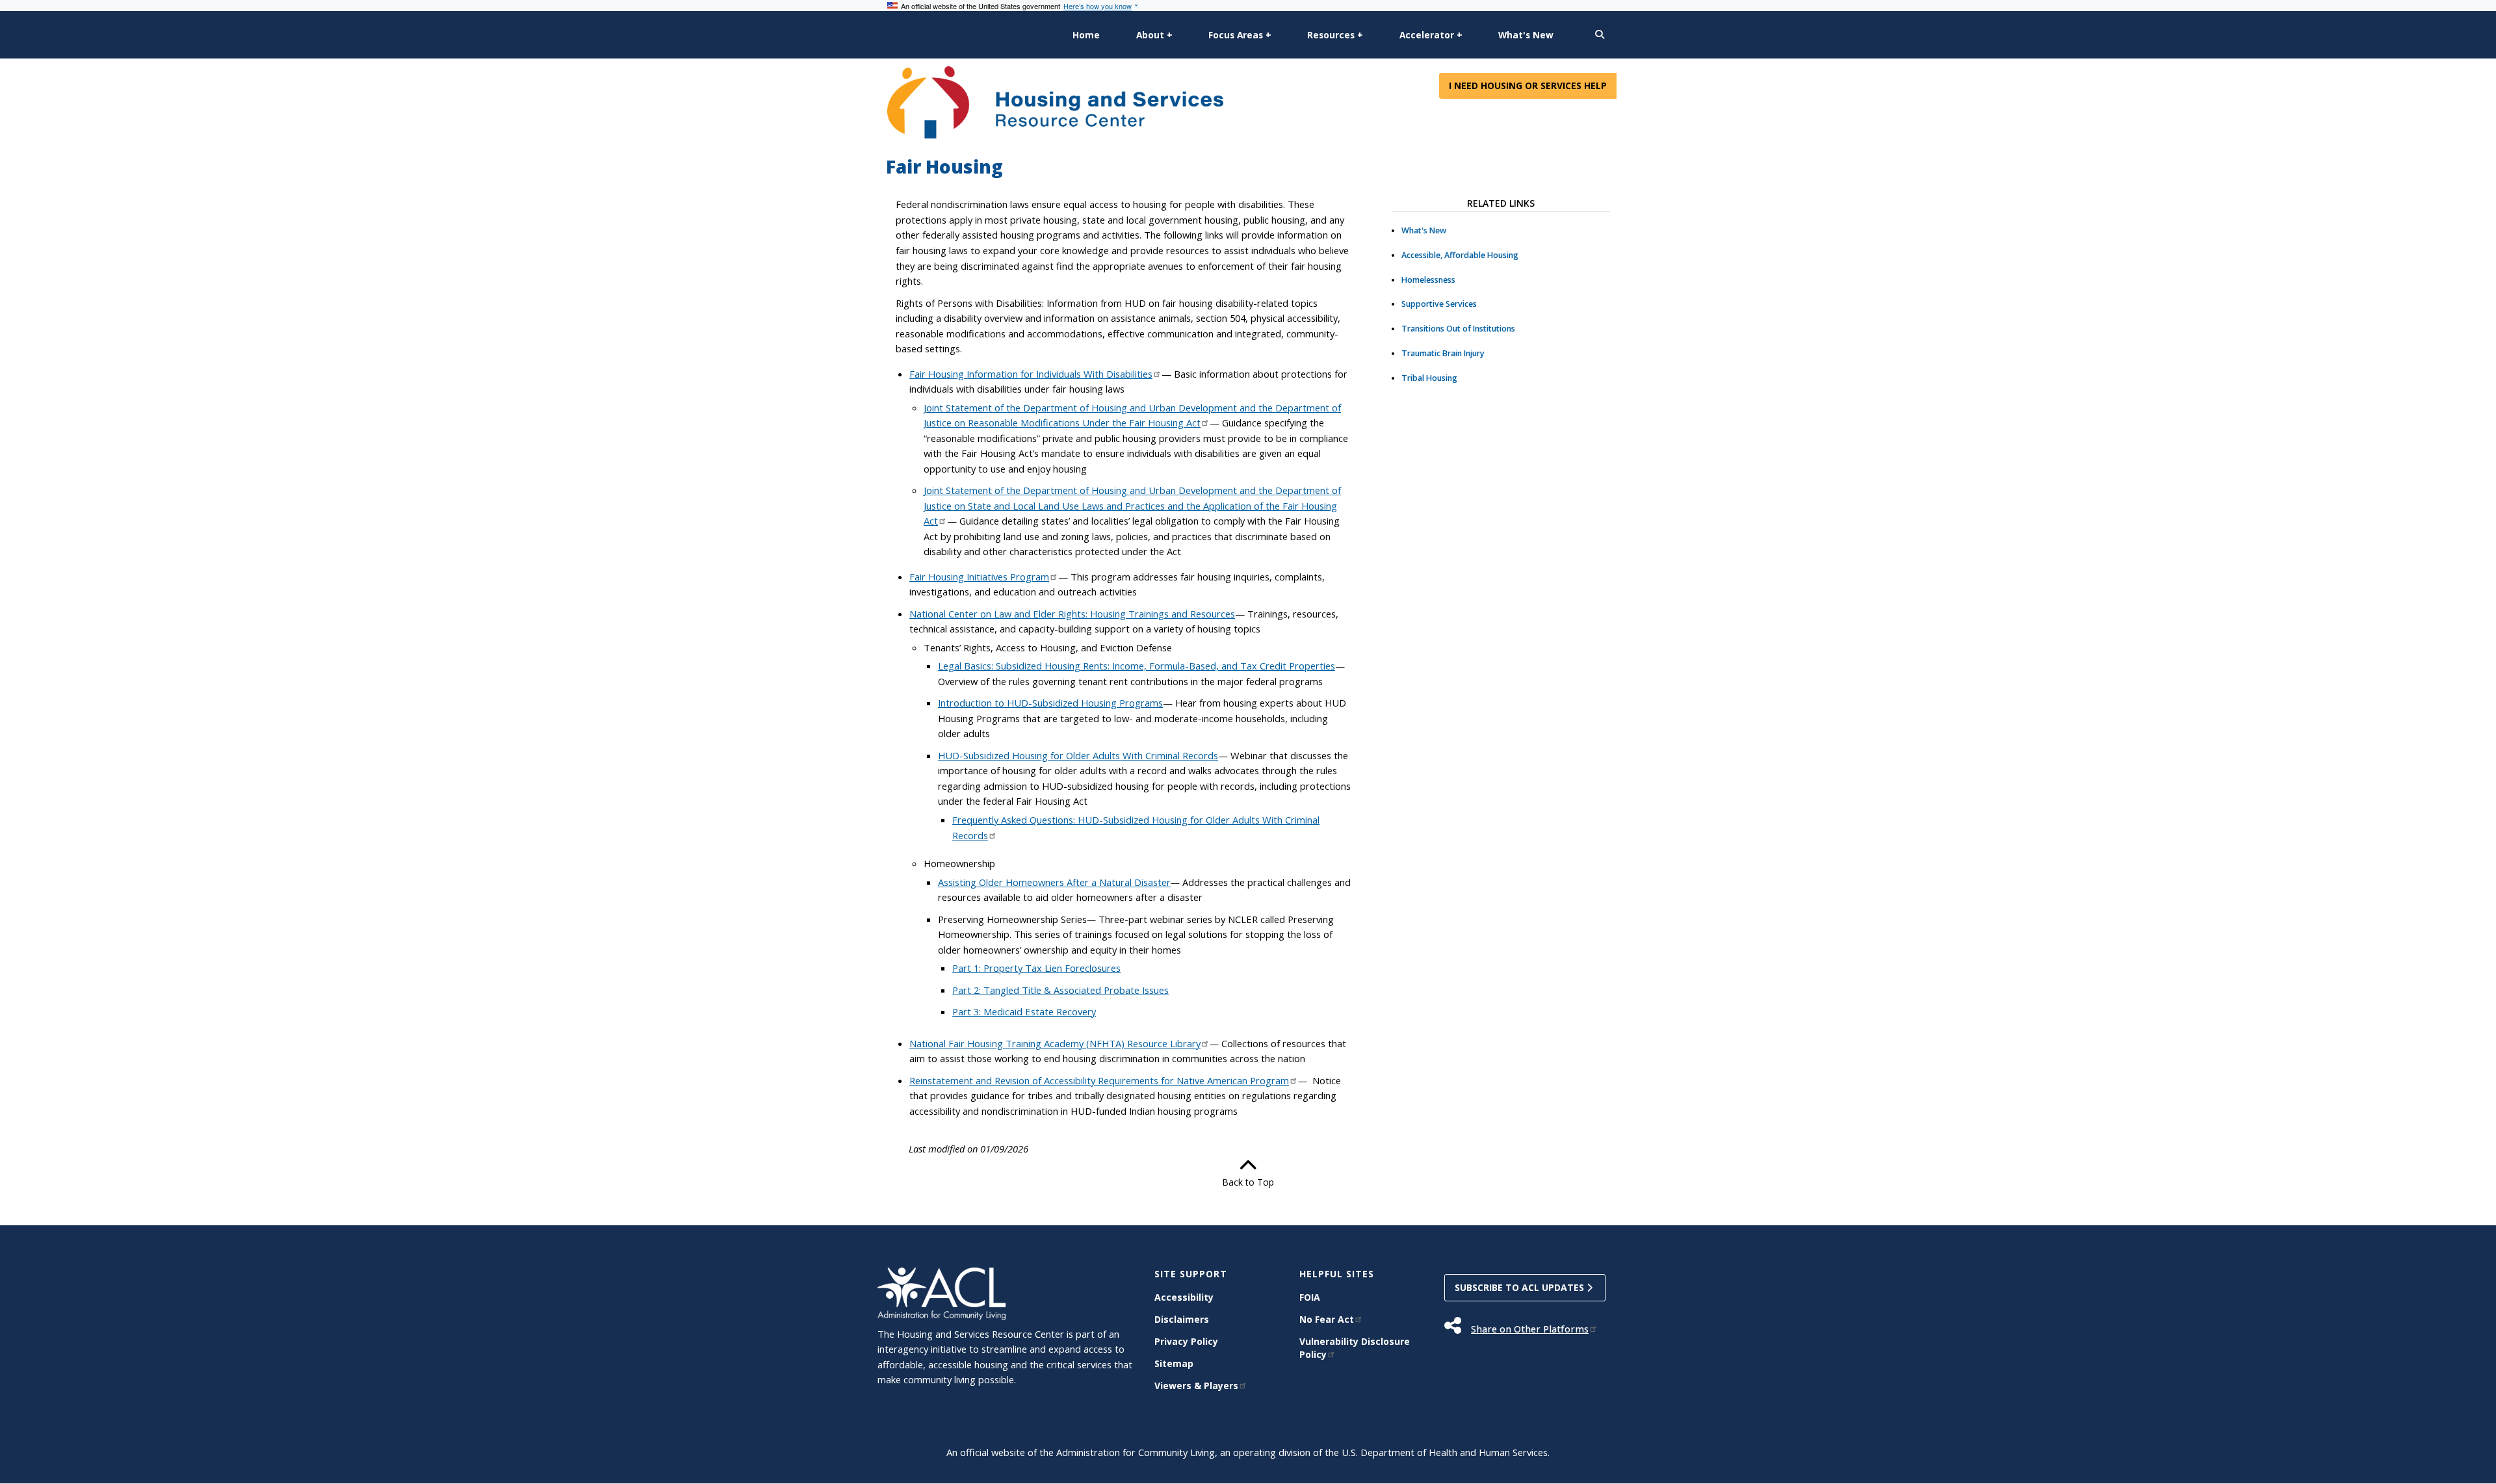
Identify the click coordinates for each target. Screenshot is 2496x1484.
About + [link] (1154, 35)
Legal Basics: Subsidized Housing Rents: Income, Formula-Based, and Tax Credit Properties (1137, 666)
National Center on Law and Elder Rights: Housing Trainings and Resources (1072, 614)
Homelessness (1428, 280)
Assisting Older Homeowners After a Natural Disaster (1054, 882)
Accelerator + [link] (1431, 35)
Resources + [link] (1335, 35)
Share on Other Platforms (1530, 1329)
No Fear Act (1327, 1319)
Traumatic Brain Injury (1443, 353)
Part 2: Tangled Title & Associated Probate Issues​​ (1060, 990)
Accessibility (1184, 1297)
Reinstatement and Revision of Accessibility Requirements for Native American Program (1099, 1080)
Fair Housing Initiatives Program (979, 577)
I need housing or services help (1528, 85)
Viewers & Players (1196, 1386)
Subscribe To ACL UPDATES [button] (1521, 1287)
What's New (1424, 230)
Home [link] (1086, 35)
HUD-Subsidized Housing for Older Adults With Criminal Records (1078, 755)
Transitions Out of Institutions (1458, 329)
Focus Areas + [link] (1240, 35)
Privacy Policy (1186, 1341)
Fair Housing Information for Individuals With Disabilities (1031, 374)
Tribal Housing (1429, 378)
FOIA (1310, 1297)
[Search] (1600, 35)
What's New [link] (1526, 35)
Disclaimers (1182, 1319)
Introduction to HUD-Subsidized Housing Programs (1050, 703)
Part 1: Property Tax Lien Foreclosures (1036, 968)
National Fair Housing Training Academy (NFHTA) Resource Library (1055, 1043)
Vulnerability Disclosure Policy (1355, 1348)
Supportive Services (1439, 304)
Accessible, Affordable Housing (1460, 255)
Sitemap (1174, 1363)
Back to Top (1248, 1182)
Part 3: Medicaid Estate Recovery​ (1024, 1011)
